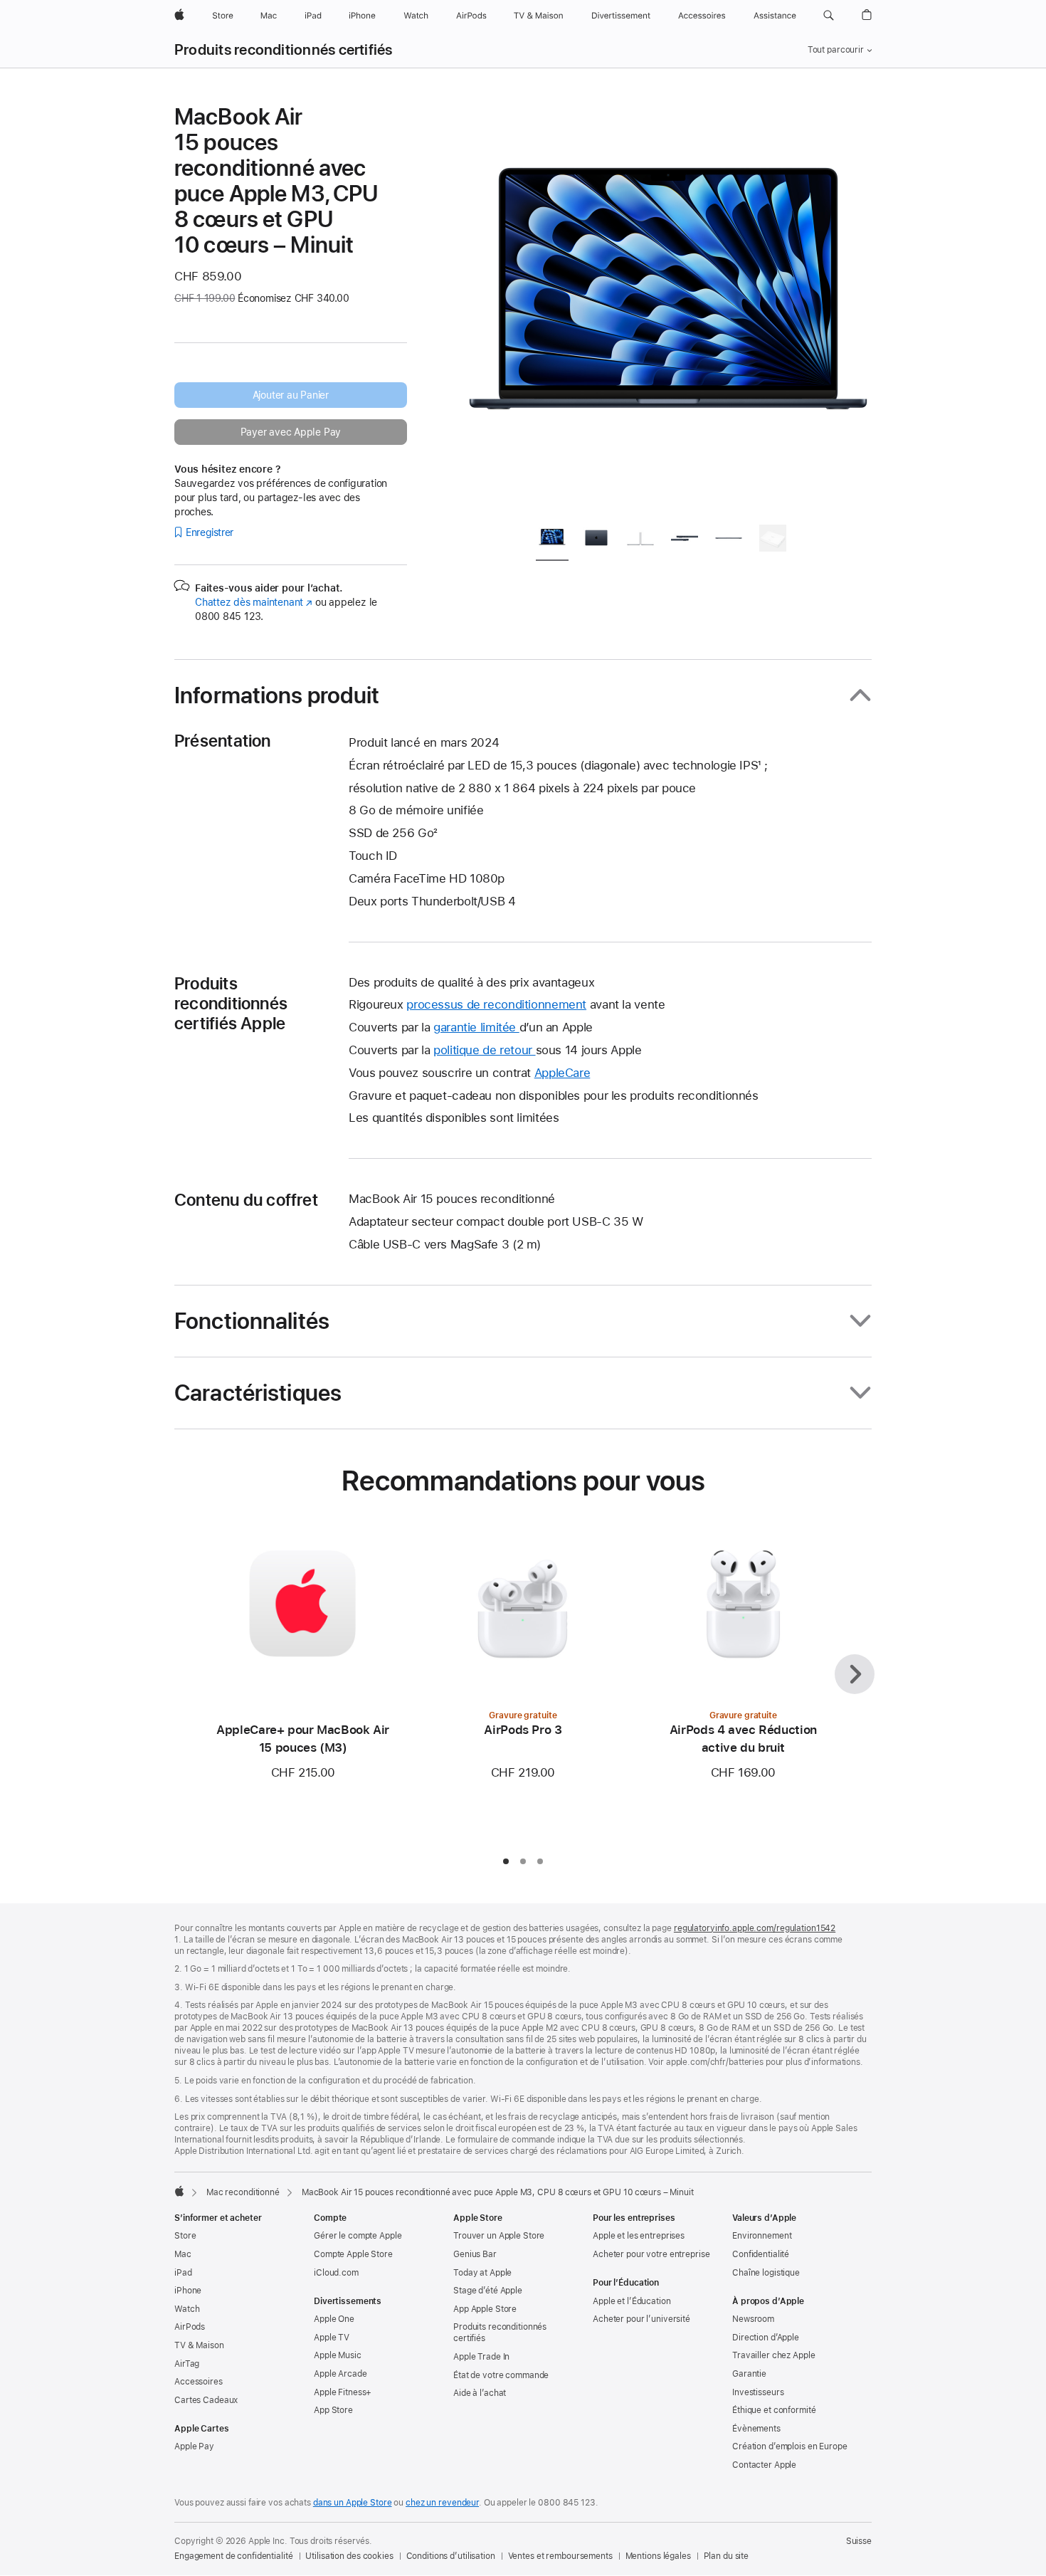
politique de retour (485, 1050)
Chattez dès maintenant (254, 602)
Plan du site (727, 2556)
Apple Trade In (481, 2357)
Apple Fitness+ (343, 2392)
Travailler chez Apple (773, 2355)
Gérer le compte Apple (358, 2236)
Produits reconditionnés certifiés (284, 50)
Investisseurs (758, 2392)
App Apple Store (485, 2309)
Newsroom (753, 2319)
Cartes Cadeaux (206, 2400)
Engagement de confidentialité (234, 2556)
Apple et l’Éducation (632, 2301)
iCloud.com (336, 2273)
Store (185, 2236)
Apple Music (338, 2355)
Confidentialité (761, 2254)
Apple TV (332, 2338)
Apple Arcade (340, 2374)
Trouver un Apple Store (499, 2236)
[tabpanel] (668, 307)
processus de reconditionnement (496, 1004)
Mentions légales (658, 2556)
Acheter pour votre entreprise (651, 2254)
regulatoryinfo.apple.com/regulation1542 (755, 1928)
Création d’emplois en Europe (790, 2446)
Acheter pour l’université (641, 2319)
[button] (829, 16)
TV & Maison (199, 2345)
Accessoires (199, 2382)
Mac (183, 2254)
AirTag (187, 2364)
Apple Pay (194, 2446)
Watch (187, 2309)
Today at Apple (482, 2273)
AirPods (190, 2327)
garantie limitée (476, 1027)
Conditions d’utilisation (451, 2556)
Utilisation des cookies (349, 2556)
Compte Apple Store (353, 2254)
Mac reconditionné (243, 2192)
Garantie (749, 2374)
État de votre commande (501, 2375)
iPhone (188, 2291)
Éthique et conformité (774, 2410)
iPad (183, 2273)
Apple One (334, 2319)
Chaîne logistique (766, 2273)
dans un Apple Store (353, 2503)
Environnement (762, 2236)
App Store (333, 2410)
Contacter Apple (764, 2465)
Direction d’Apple (766, 2338)
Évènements (756, 2429)
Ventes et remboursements (560, 2556)
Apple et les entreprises (639, 2236)
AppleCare (562, 1073)
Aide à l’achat (480, 2393)
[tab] (552, 541)
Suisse (859, 2541)
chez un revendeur (442, 2503)
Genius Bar (475, 2254)
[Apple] (179, 2191)
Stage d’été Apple (488, 2291)
